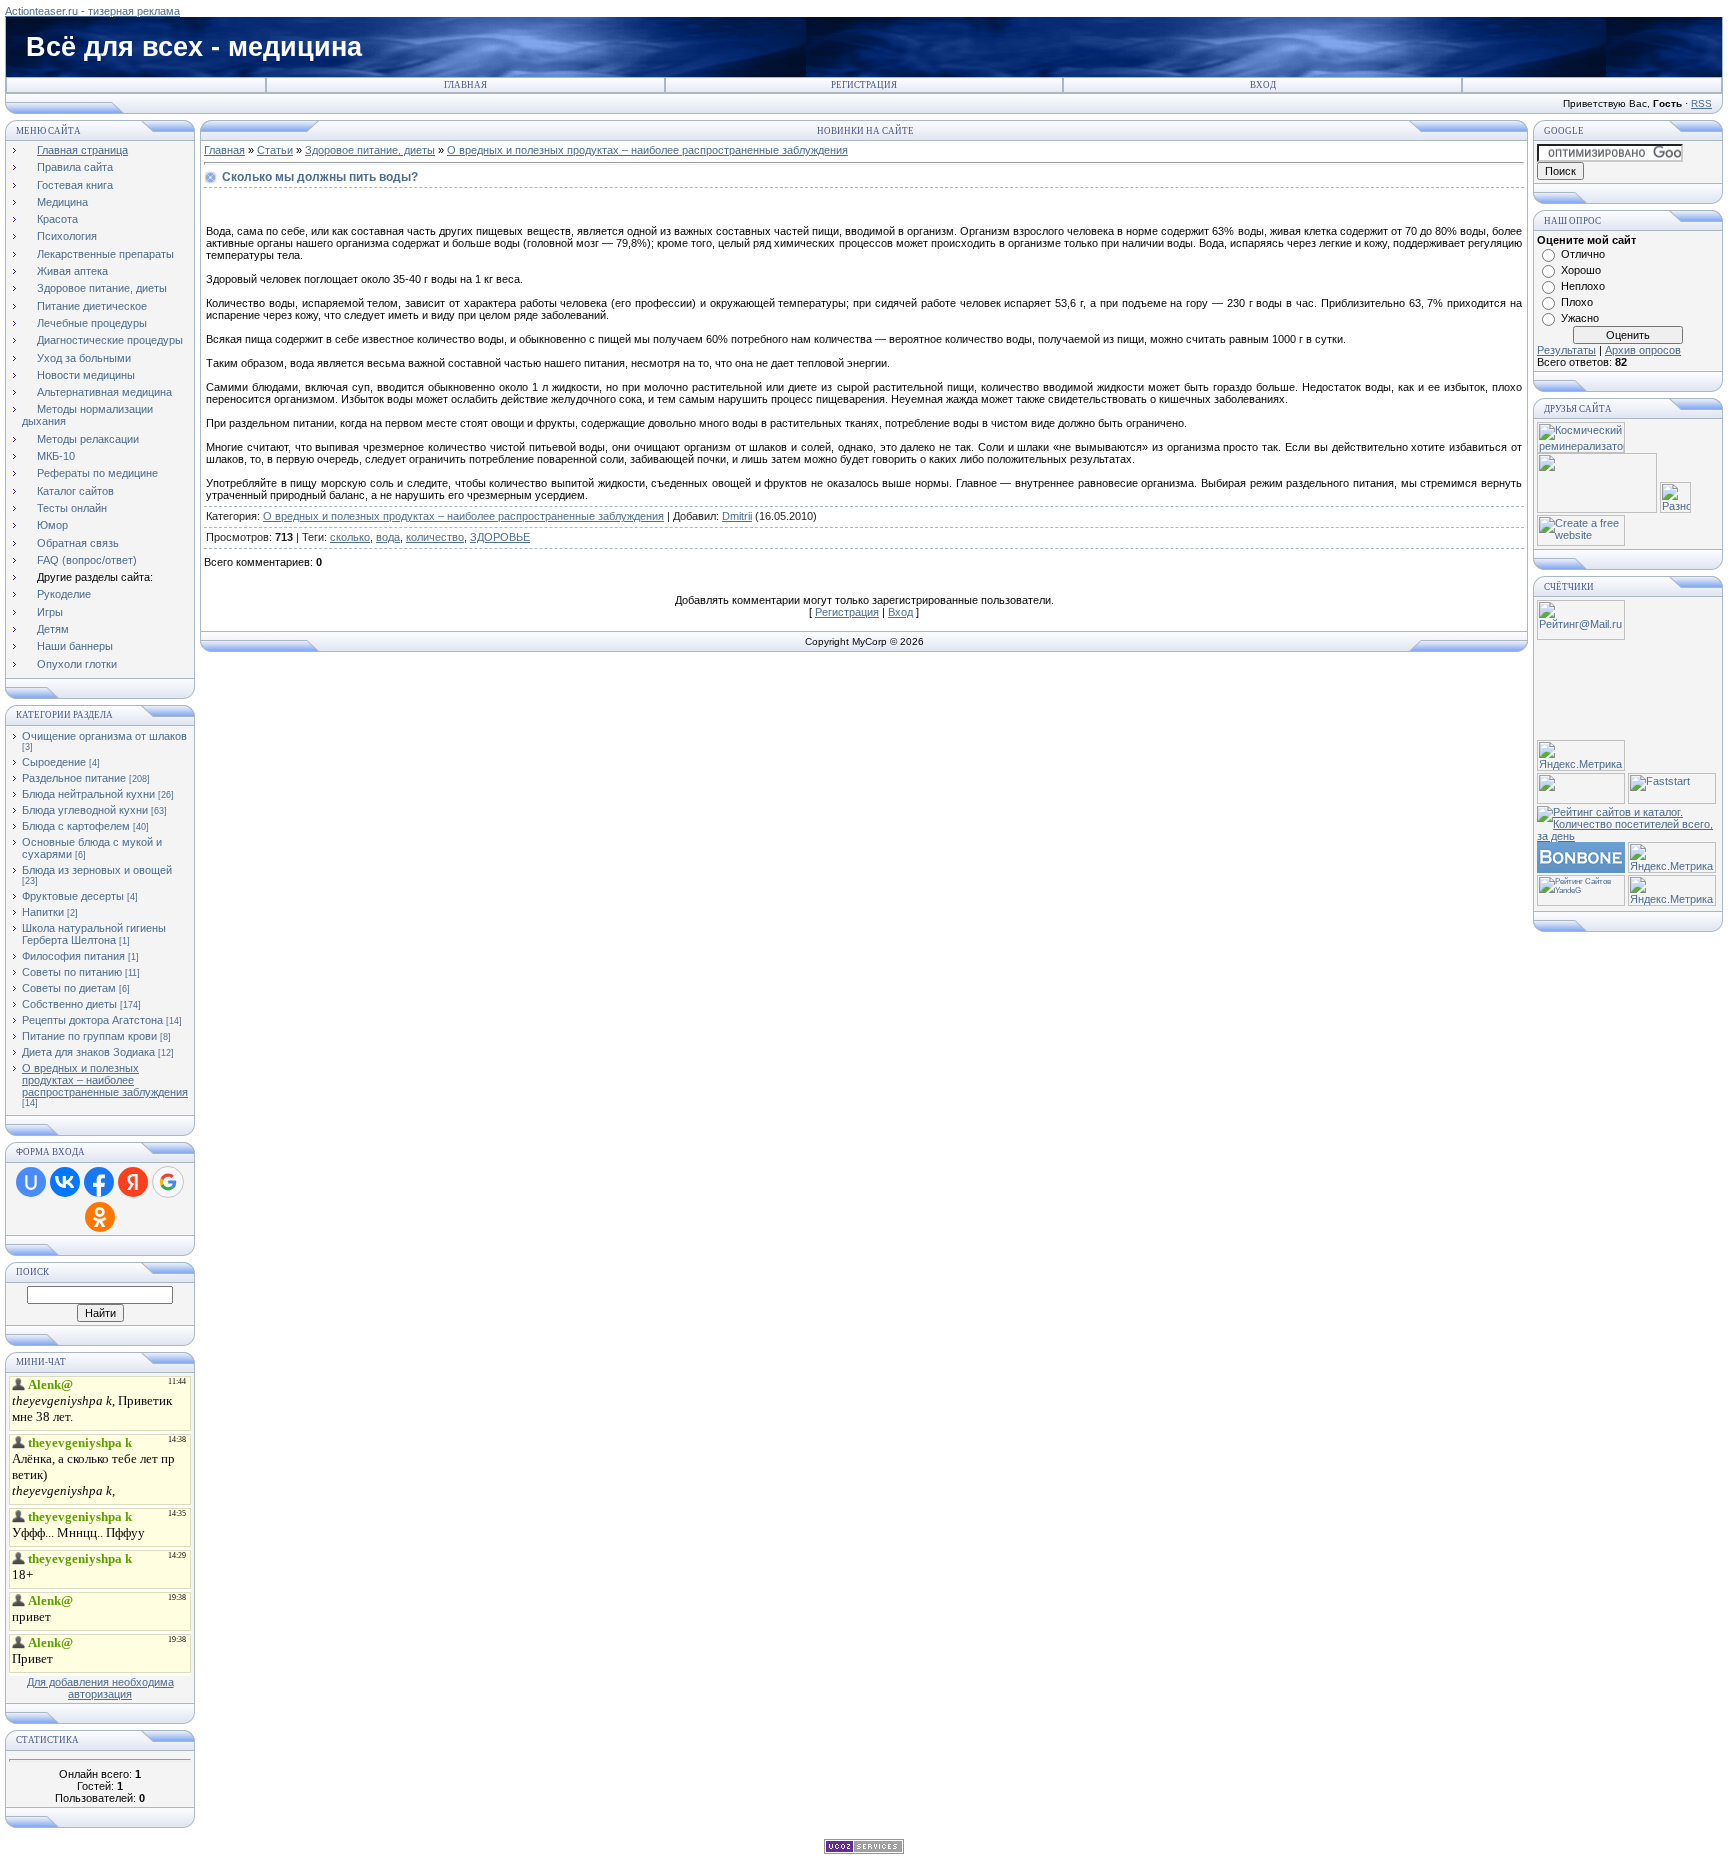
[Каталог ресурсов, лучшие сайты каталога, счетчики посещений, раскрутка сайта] (1581, 800)
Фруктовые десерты (73, 896)
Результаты (1566, 350)
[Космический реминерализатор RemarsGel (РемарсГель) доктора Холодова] (1581, 449)
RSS (1701, 103)
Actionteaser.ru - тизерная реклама (92, 11)
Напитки (43, 912)
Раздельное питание (74, 778)
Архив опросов (1643, 350)
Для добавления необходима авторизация (100, 1688)
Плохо (1577, 302)
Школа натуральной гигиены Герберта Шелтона (94, 934)
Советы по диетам (69, 988)
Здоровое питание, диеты (370, 150)
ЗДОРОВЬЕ (500, 537)
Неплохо (1583, 286)
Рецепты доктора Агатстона (92, 1020)
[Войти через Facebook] (99, 1182)
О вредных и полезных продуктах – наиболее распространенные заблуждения (105, 1080)
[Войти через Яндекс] (133, 1182)
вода (388, 537)
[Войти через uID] (31, 1182)
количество (435, 537)
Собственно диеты (69, 1004)
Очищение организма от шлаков (104, 736)
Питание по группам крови (89, 1036)
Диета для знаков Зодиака (88, 1052)
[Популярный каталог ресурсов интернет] (1581, 869)
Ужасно (1580, 318)
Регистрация (864, 85)
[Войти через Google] (168, 1182)
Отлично (1583, 254)
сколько (350, 537)
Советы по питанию (72, 972)
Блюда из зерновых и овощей (97, 870)
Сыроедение (54, 762)
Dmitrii (737, 516)
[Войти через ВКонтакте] (65, 1182)
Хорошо (1581, 270)
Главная (465, 85)
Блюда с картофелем (76, 826)
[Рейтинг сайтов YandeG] (1581, 903)
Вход (1263, 85)
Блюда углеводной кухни (85, 810)
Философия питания (73, 956)
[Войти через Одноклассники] (100, 1217)
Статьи (275, 150)
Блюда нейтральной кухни (88, 794)
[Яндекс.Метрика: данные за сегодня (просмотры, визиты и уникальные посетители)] (1581, 755)
